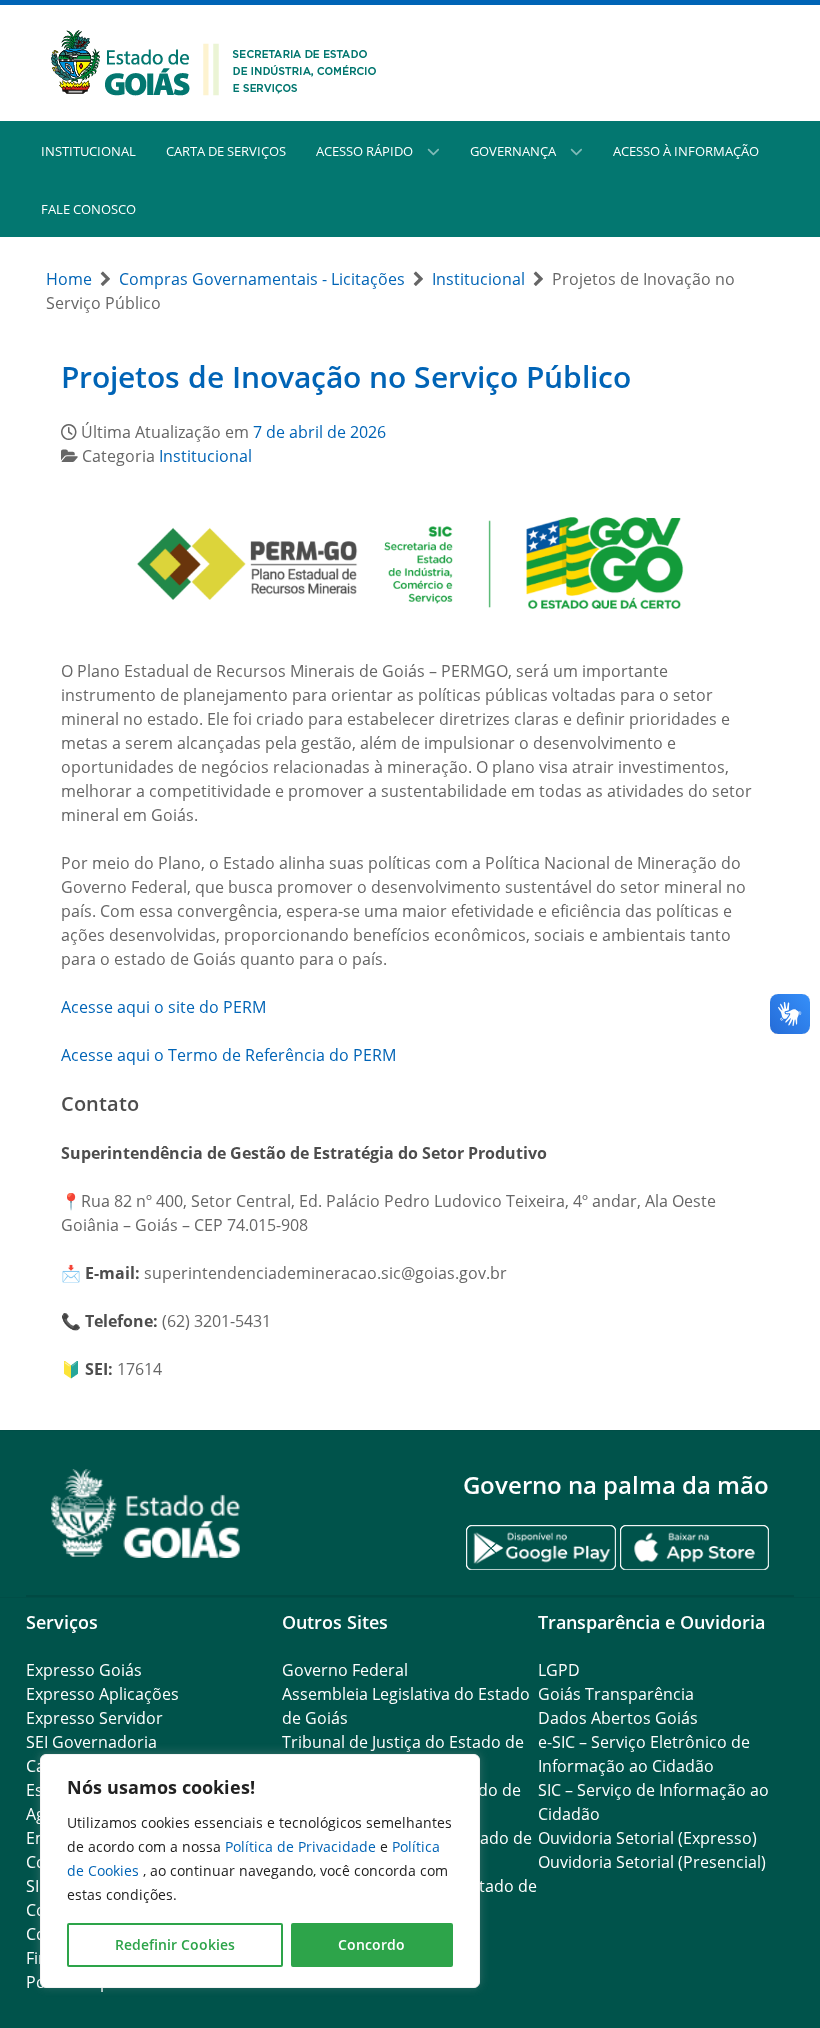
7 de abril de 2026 (319, 432)
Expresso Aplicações (102, 1694)
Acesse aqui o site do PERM (163, 1007)
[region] (260, 1871)
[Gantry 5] (146, 1513)
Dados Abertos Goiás (618, 1718)
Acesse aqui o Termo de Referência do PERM (228, 1055)
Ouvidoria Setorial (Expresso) (647, 1838)
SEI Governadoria (91, 1742)
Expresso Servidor (94, 1718)
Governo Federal (345, 1670)
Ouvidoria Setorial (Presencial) (652, 1862)
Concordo (371, 1944)
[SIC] (214, 61)
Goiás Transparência (616, 1694)
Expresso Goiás (84, 1670)
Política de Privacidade (302, 1846)
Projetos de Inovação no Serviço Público (346, 376)
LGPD (559, 1670)
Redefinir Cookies (175, 1944)
